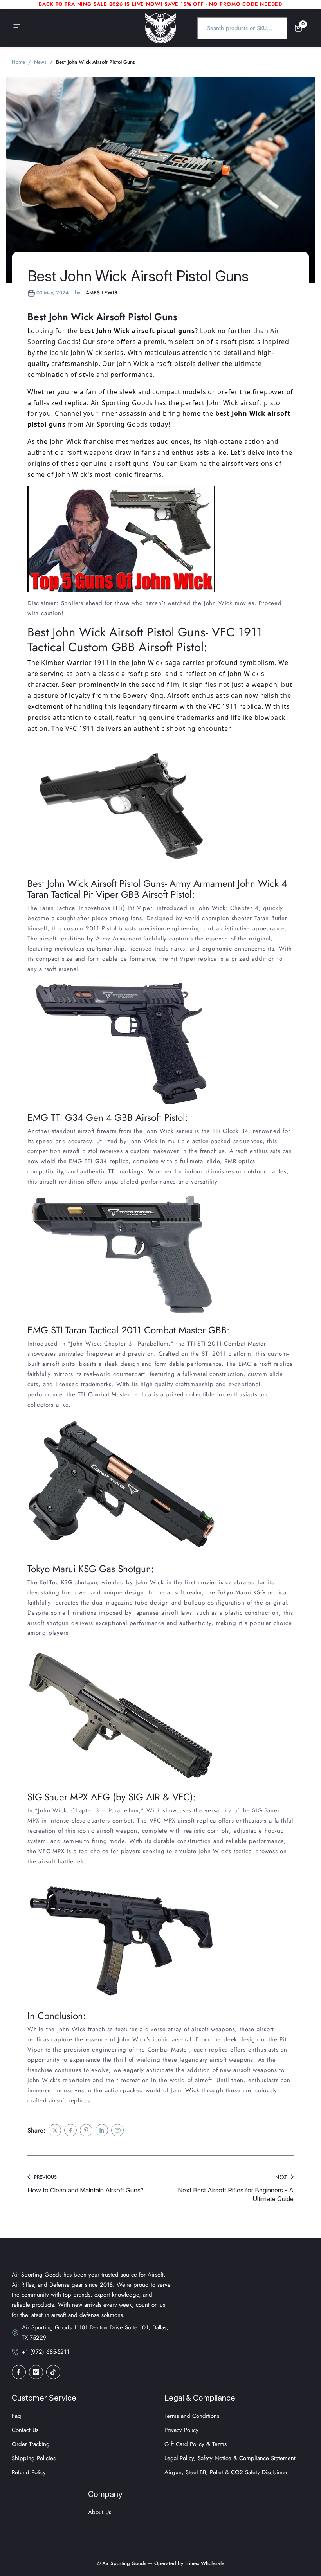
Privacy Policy (181, 2430)
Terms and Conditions (192, 2416)
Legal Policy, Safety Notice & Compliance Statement (230, 2458)
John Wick (184, 2090)
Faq (16, 2416)
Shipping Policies (34, 2458)
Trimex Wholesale (204, 2563)
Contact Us (25, 2430)
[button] (17, 28)
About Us (100, 2512)
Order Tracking (31, 2444)
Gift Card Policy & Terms (196, 2444)
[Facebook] (19, 2372)
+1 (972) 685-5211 (46, 2352)
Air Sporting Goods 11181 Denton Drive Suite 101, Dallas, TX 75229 (95, 2333)
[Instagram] (36, 2372)
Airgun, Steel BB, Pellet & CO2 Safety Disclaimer (226, 2472)
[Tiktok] (53, 2372)
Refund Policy (29, 2472)
